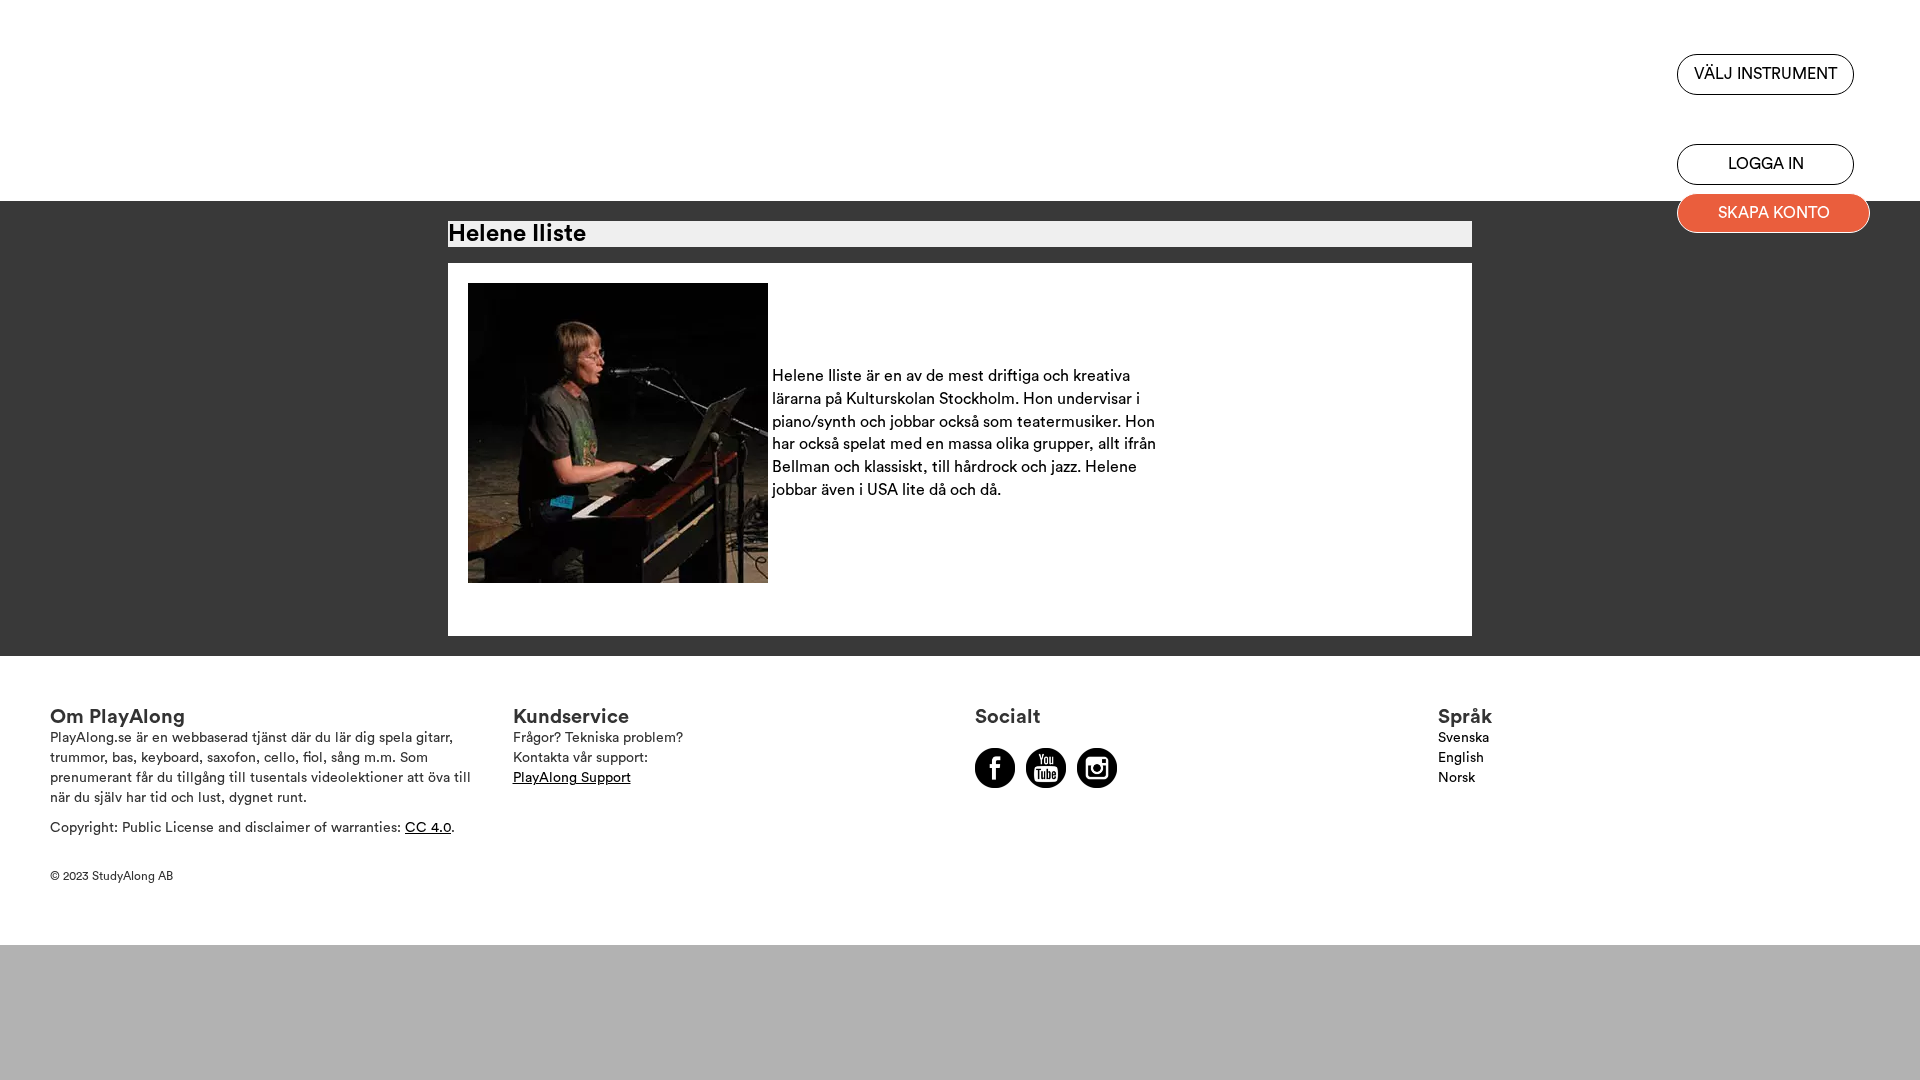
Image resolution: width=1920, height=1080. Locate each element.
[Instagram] (1097, 768)
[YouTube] (1046, 768)
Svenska (1463, 738)
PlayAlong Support (572, 778)
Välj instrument (1765, 74)
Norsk (1456, 778)
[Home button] (144, 72)
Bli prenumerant (1765, 115)
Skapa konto (1774, 213)
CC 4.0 (428, 828)
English (1461, 758)
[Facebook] (995, 768)
